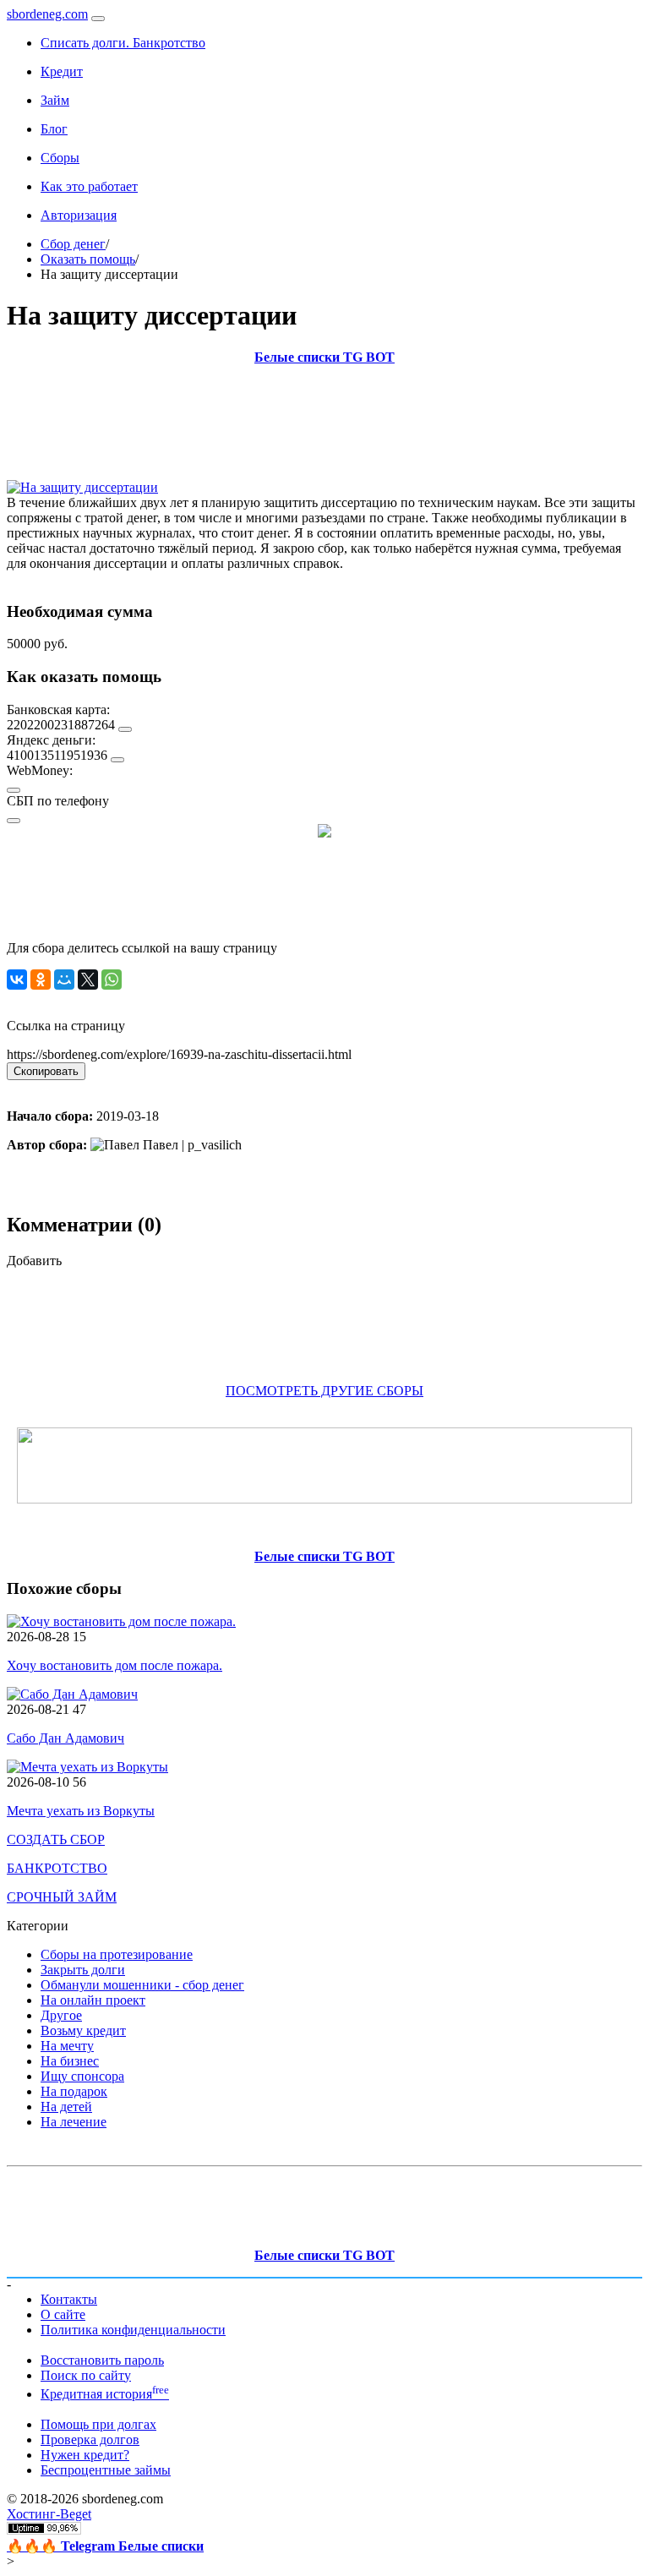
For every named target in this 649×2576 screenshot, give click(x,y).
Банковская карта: (58, 709)
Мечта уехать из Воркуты (81, 1811)
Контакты (69, 2299)
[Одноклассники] (41, 980)
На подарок (74, 2091)
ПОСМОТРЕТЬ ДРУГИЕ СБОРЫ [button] (324, 1391)
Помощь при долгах (98, 2424)
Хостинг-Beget (49, 2514)
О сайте (63, 2314)
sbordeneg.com (47, 14)
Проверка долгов (90, 2440)
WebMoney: (40, 770)
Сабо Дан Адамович (65, 1738)
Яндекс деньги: (51, 740)
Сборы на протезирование (117, 1954)
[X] (88, 980)
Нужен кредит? (85, 2455)
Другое (61, 2015)
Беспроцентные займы (106, 2470)
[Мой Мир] (64, 980)
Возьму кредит (83, 2030)
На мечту (67, 2046)
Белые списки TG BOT (324, 357)
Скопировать (46, 1071)
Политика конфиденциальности (133, 2330)
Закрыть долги (83, 1970)
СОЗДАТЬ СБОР (56, 1839)
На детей (66, 2107)
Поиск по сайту (86, 2375)
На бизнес (70, 2061)
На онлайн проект (93, 2000)
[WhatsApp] (112, 980)
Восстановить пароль (102, 2360)
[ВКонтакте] (17, 980)
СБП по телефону (58, 801)
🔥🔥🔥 (105, 2546)
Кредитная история (105, 2394)
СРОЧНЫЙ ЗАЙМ (62, 1897)
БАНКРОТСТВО (57, 1868)
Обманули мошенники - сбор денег (142, 1985)
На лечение (74, 2122)
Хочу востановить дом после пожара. (115, 1665)
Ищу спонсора (82, 2076)
